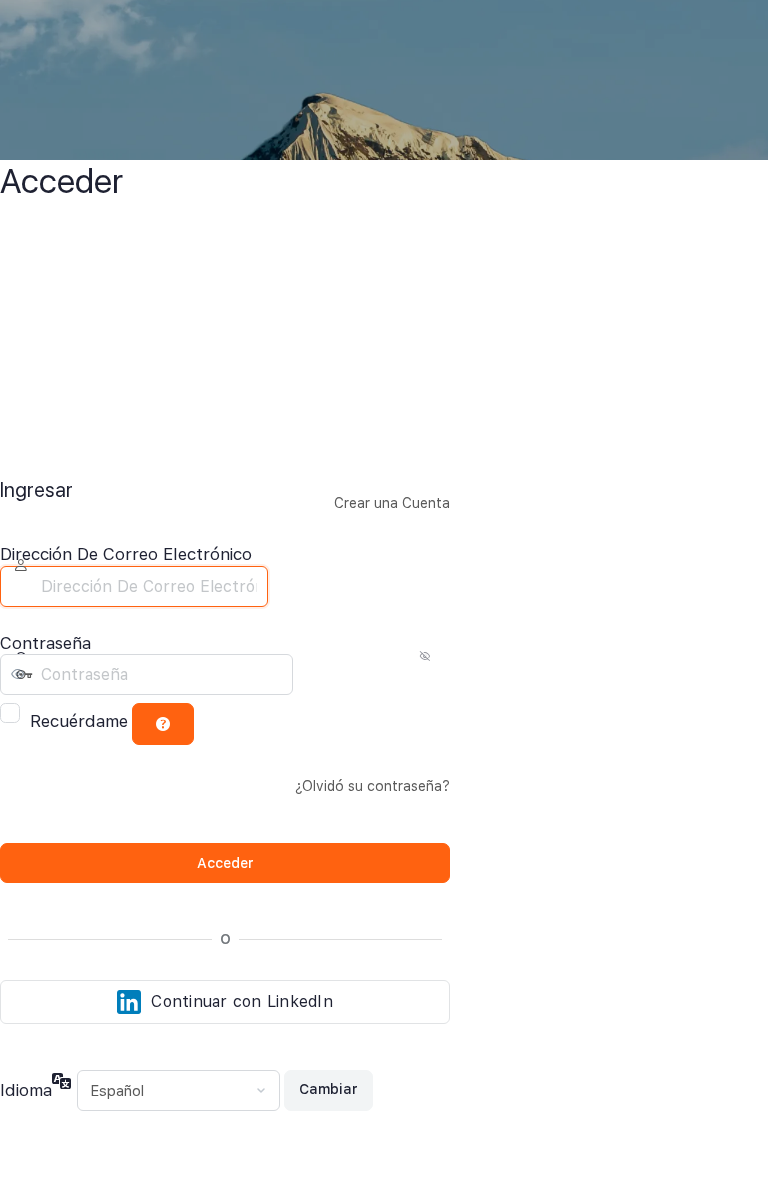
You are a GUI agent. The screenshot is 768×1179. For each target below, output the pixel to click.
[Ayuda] (163, 724)
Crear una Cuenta (392, 503)
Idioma (26, 1090)
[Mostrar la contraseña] (311, 675)
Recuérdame (79, 721)
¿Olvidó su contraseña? (372, 786)
